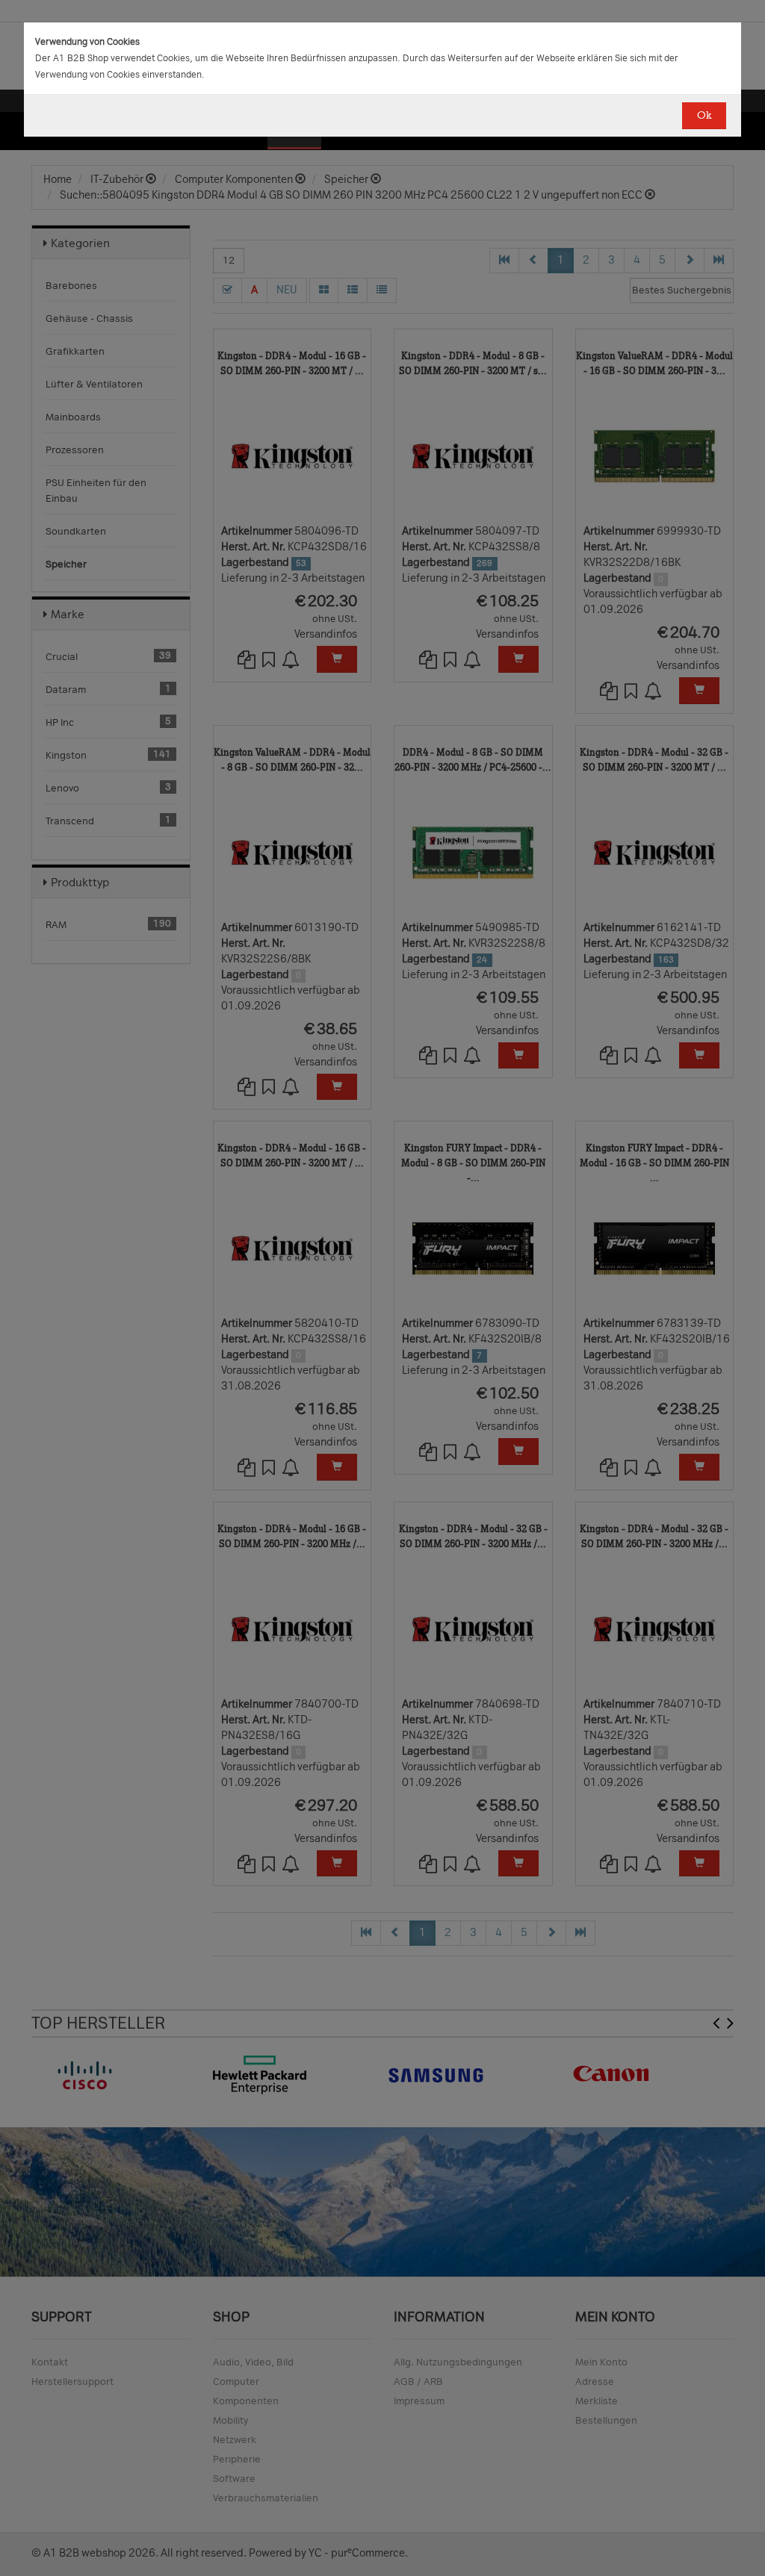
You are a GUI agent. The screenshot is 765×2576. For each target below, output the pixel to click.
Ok (704, 115)
